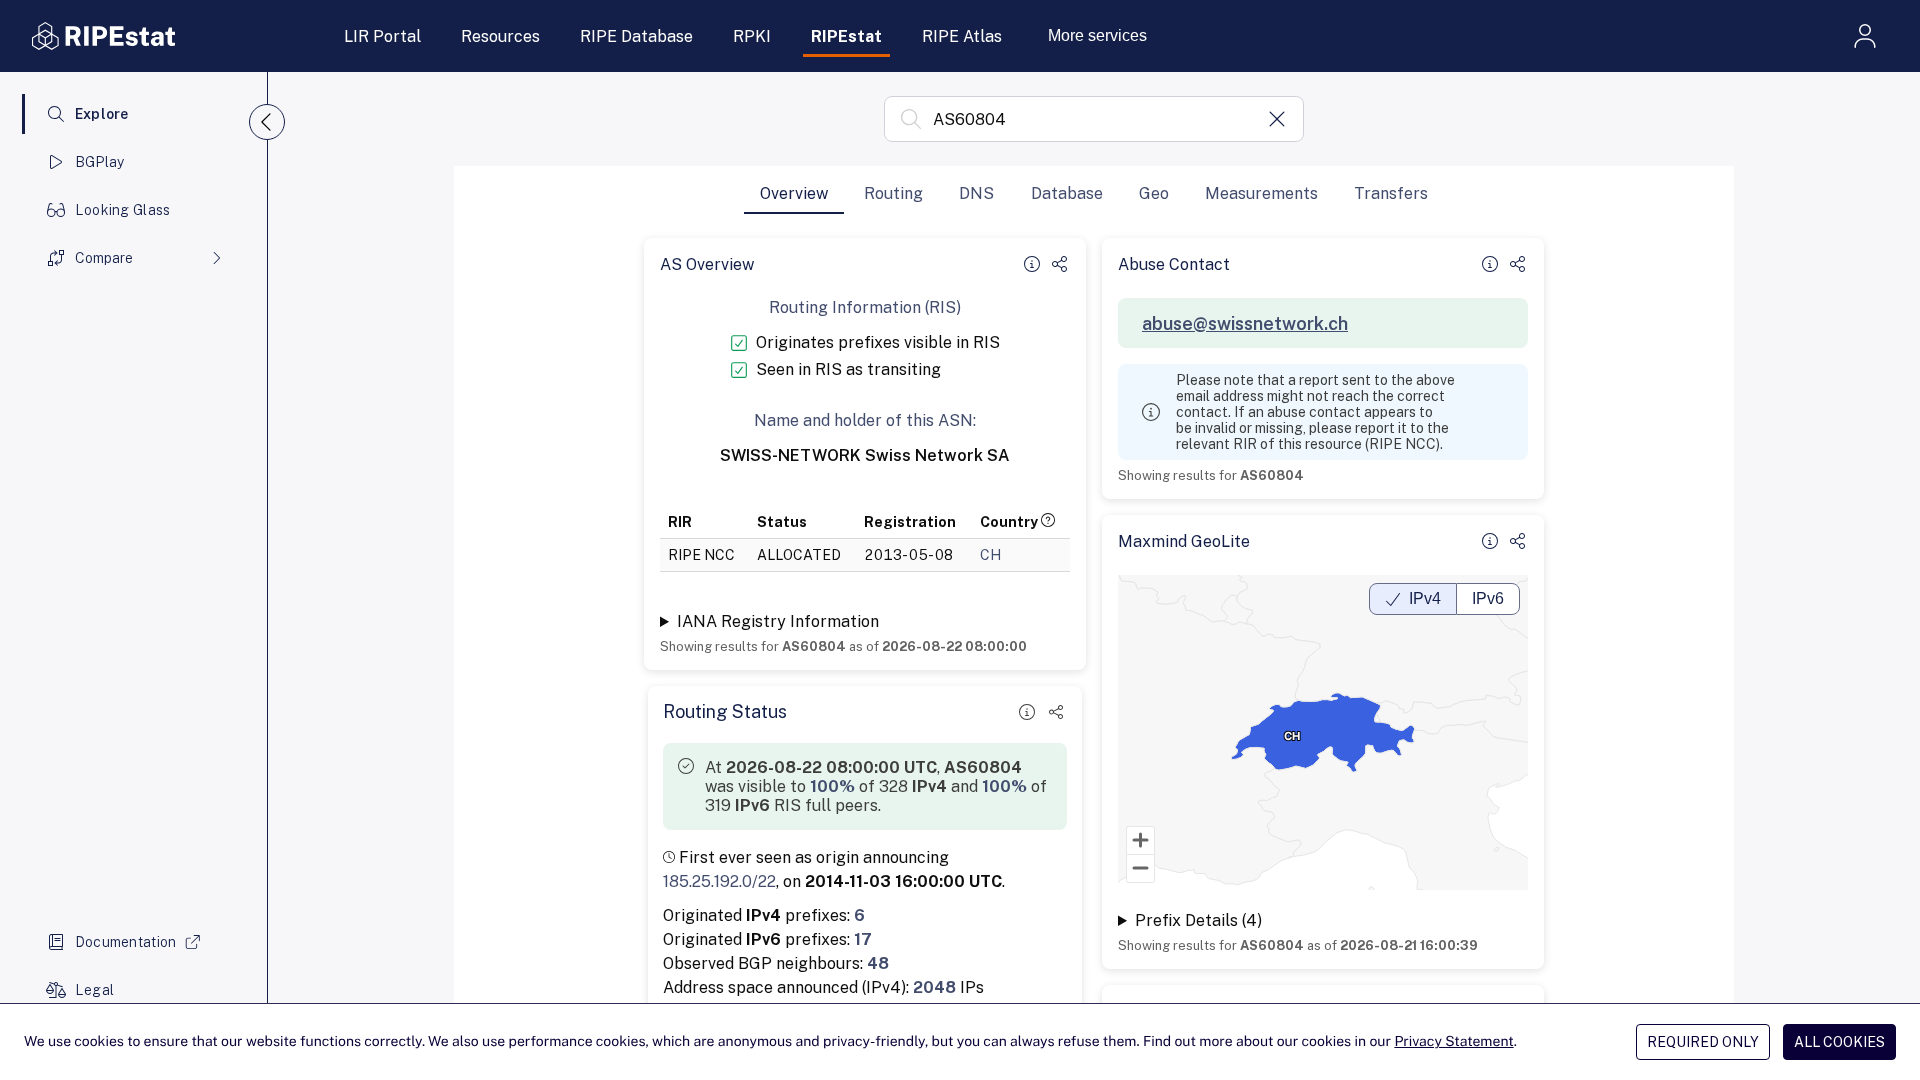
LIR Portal (382, 36)
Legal (94, 990)
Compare (104, 258)
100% (832, 786)
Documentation (126, 942)
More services (1097, 35)
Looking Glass (123, 210)
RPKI (752, 36)
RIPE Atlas (962, 36)
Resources (500, 36)
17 (863, 939)
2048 (934, 987)
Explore (102, 114)
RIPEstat (846, 36)
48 (878, 963)
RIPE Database (636, 36)
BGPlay (100, 162)
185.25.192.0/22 (719, 881)
